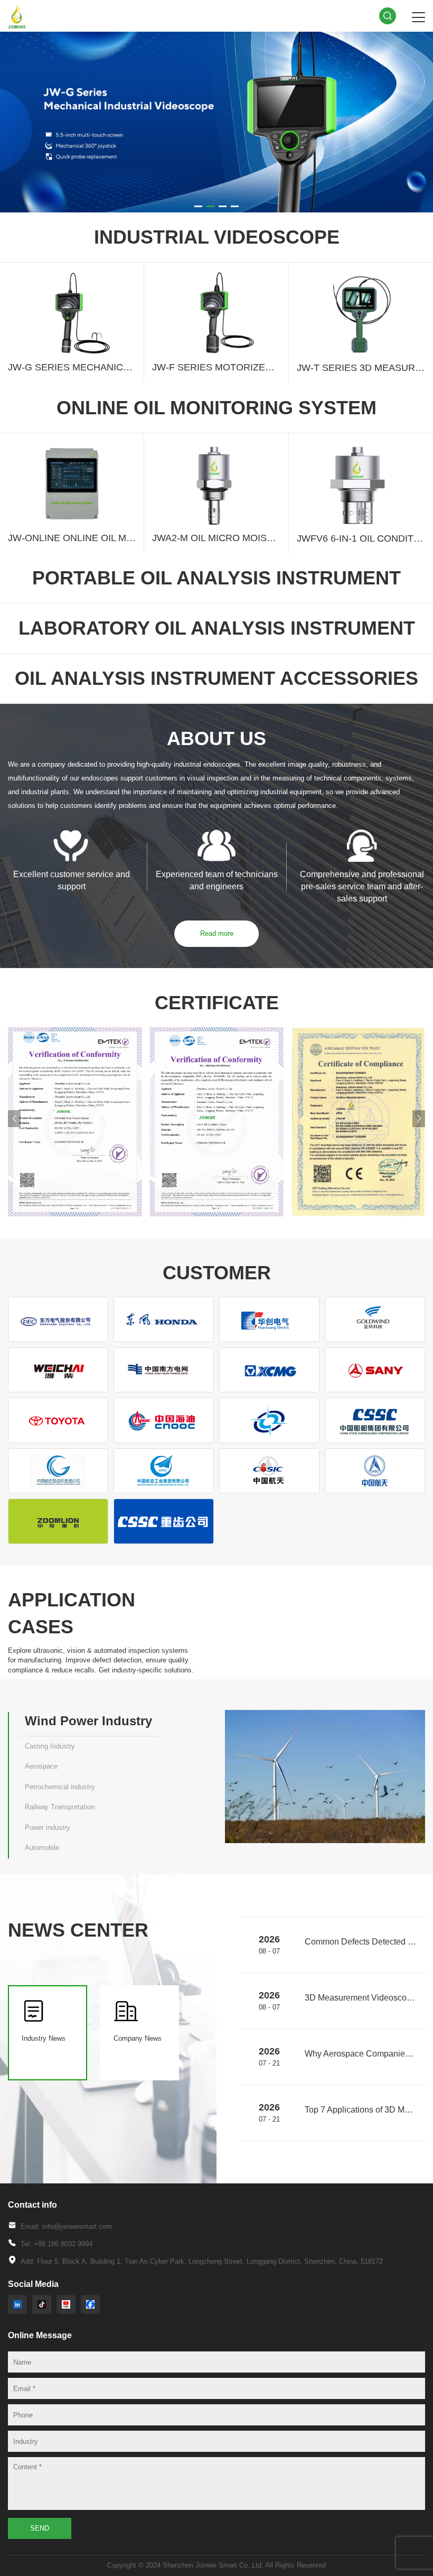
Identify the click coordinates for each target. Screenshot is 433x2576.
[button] (198, 206)
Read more (217, 933)
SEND (40, 2528)
